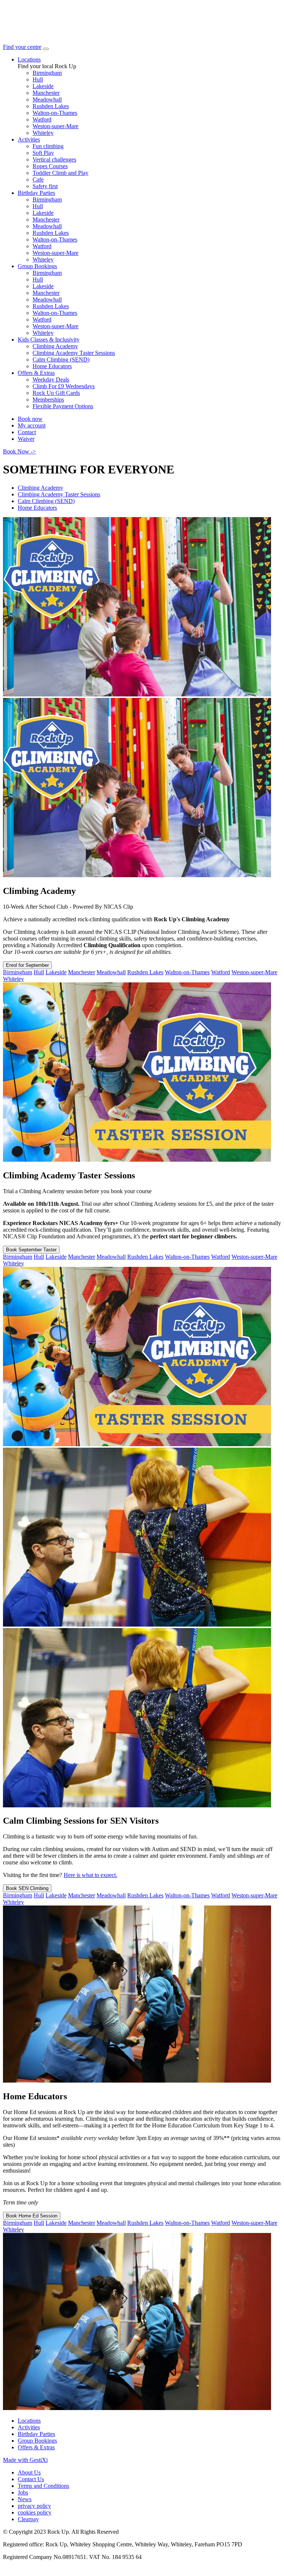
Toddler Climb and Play (60, 173)
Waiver (26, 439)
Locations (29, 59)
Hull (38, 79)
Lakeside (43, 86)
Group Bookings (37, 266)
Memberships (48, 400)
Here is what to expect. (90, 1875)
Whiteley (43, 133)
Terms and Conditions (43, 2486)
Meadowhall (47, 99)
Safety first (45, 186)
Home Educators (52, 366)
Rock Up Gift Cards (56, 393)
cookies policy (35, 2512)
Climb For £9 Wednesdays (64, 386)
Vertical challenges (54, 159)
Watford (42, 119)
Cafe (38, 179)
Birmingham (47, 73)
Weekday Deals (51, 380)
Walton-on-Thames (55, 113)
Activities (29, 139)
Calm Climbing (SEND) (61, 360)
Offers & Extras (36, 373)
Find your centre (22, 47)
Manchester (46, 93)
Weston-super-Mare (55, 126)
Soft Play (43, 153)
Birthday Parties (36, 193)
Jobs (23, 2492)
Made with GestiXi (25, 2460)
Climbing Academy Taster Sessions (74, 353)
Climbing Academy (55, 346)
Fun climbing (48, 146)
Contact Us (31, 2479)
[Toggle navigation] (46, 49)
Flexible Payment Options (63, 406)
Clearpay (28, 2519)
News (25, 2499)
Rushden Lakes (51, 106)
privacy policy (34, 2506)
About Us (29, 2472)
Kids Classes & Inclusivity (49, 340)
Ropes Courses (50, 166)
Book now (30, 419)
